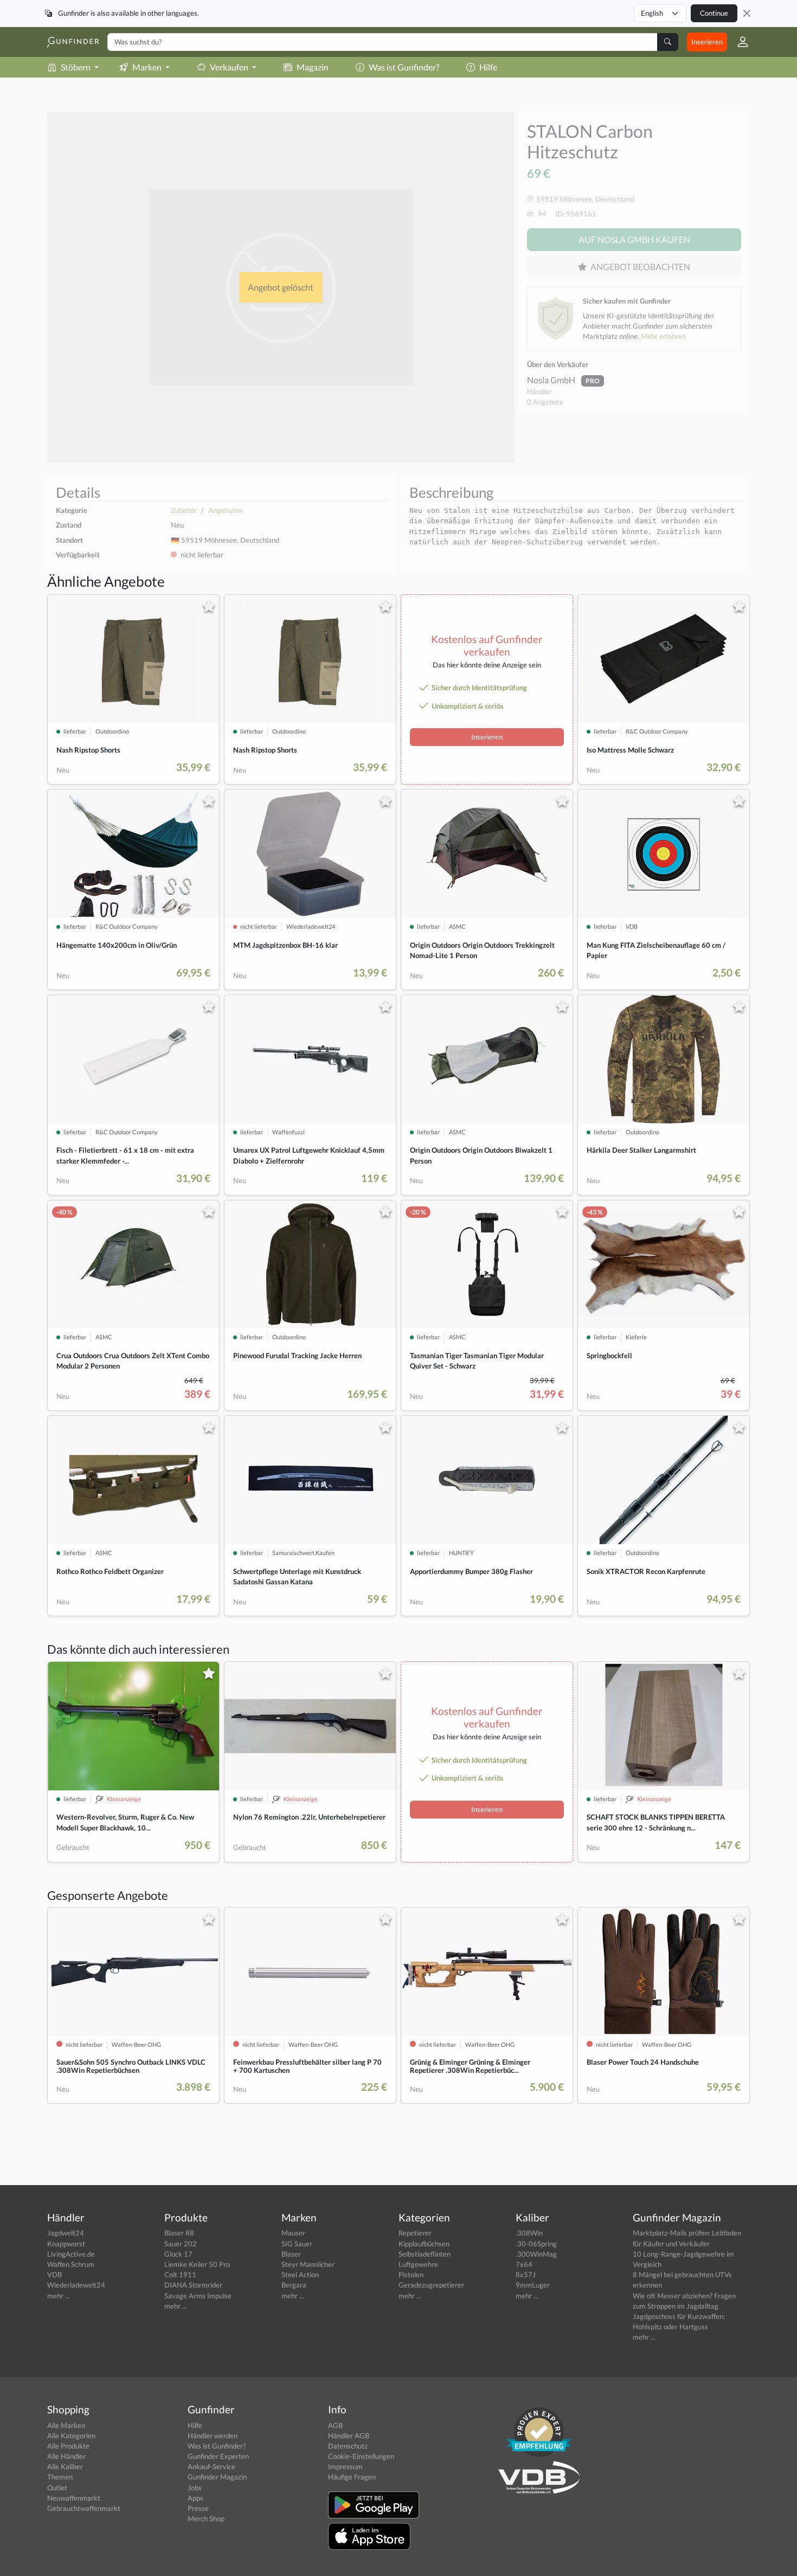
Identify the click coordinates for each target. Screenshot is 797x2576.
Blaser (291, 2254)
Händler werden (213, 2436)
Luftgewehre (418, 2264)
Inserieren (707, 42)
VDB (54, 2275)
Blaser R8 (179, 2233)
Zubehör (184, 510)
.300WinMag (536, 2254)
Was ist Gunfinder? (404, 67)
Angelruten (226, 510)
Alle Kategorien (71, 2436)
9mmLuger (533, 2285)
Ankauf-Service (211, 2466)
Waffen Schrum (71, 2264)
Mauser (293, 2233)
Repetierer (415, 2233)
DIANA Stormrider (193, 2285)
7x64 (524, 2264)
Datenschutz (348, 2446)
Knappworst (66, 2244)
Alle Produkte (68, 2446)
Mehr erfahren (663, 336)
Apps (195, 2498)
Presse (198, 2508)
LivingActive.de (71, 2254)
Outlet (57, 2488)
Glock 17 (178, 2254)
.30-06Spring (536, 2244)
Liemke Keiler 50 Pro (197, 2264)
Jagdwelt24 (66, 2233)
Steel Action (300, 2275)
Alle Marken (66, 2425)
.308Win (529, 2233)
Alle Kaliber (65, 2466)
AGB (335, 2425)
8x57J (526, 2275)
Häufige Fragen (352, 2477)
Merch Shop (206, 2519)
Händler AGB (349, 2436)
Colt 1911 (180, 2275)
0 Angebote (545, 402)
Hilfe (488, 67)
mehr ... (59, 2296)
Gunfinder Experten (218, 2456)
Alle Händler (66, 2456)
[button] (738, 42)
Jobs (195, 2488)
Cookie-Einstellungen (361, 2456)
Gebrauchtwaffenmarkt (84, 2508)
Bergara (294, 2285)
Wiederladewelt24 (76, 2285)
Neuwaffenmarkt (74, 2498)
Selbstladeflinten (425, 2254)
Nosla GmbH (552, 380)
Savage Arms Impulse (198, 2296)
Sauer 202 (181, 2244)
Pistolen (411, 2275)
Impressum (345, 2466)
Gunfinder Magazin (217, 2477)
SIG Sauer (297, 2244)
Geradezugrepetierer (431, 2285)
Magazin (313, 67)
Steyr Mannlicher (308, 2264)
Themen (60, 2477)
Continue (714, 13)
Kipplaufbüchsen (424, 2244)
